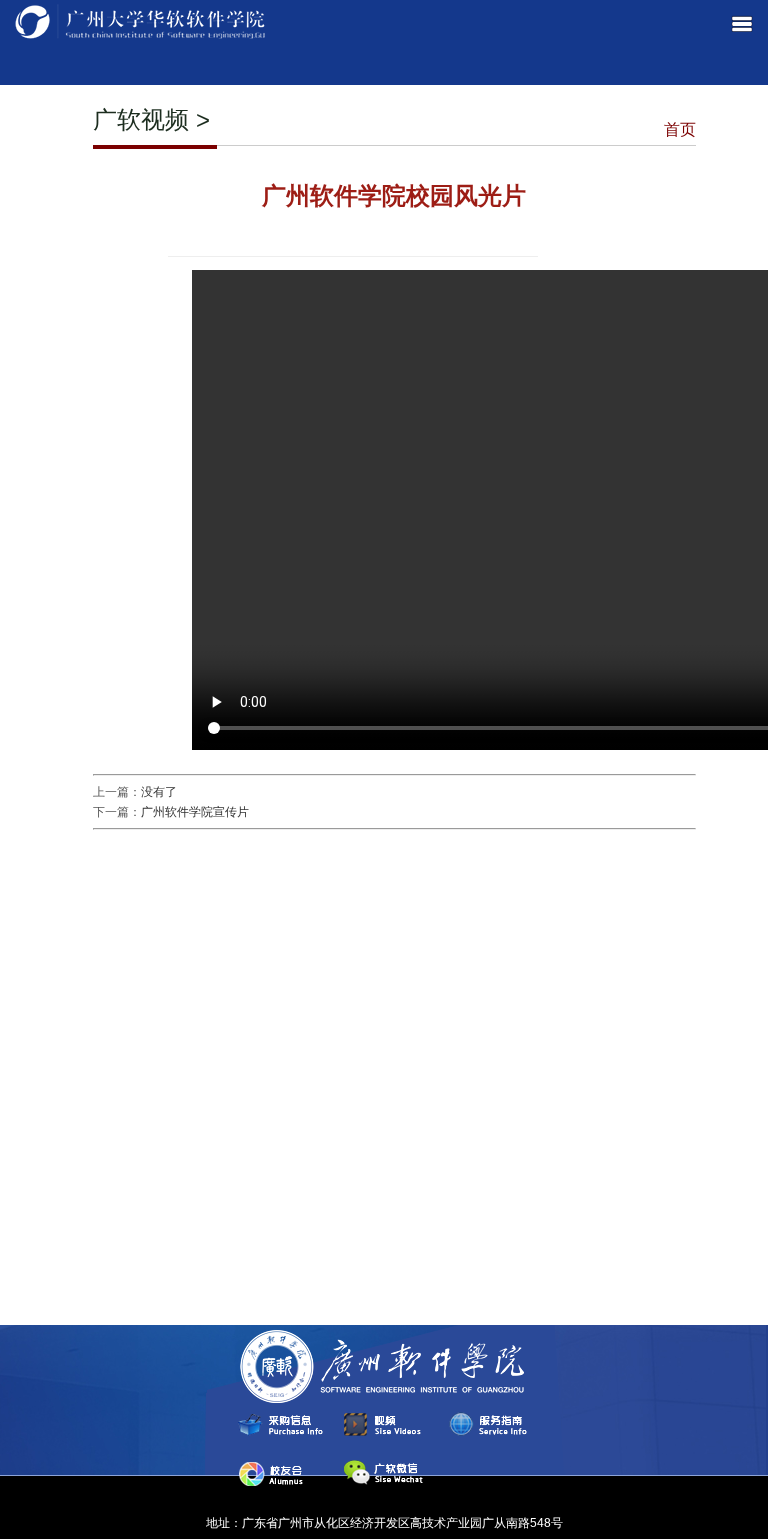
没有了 (159, 792)
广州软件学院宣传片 (195, 812)
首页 (680, 129)
